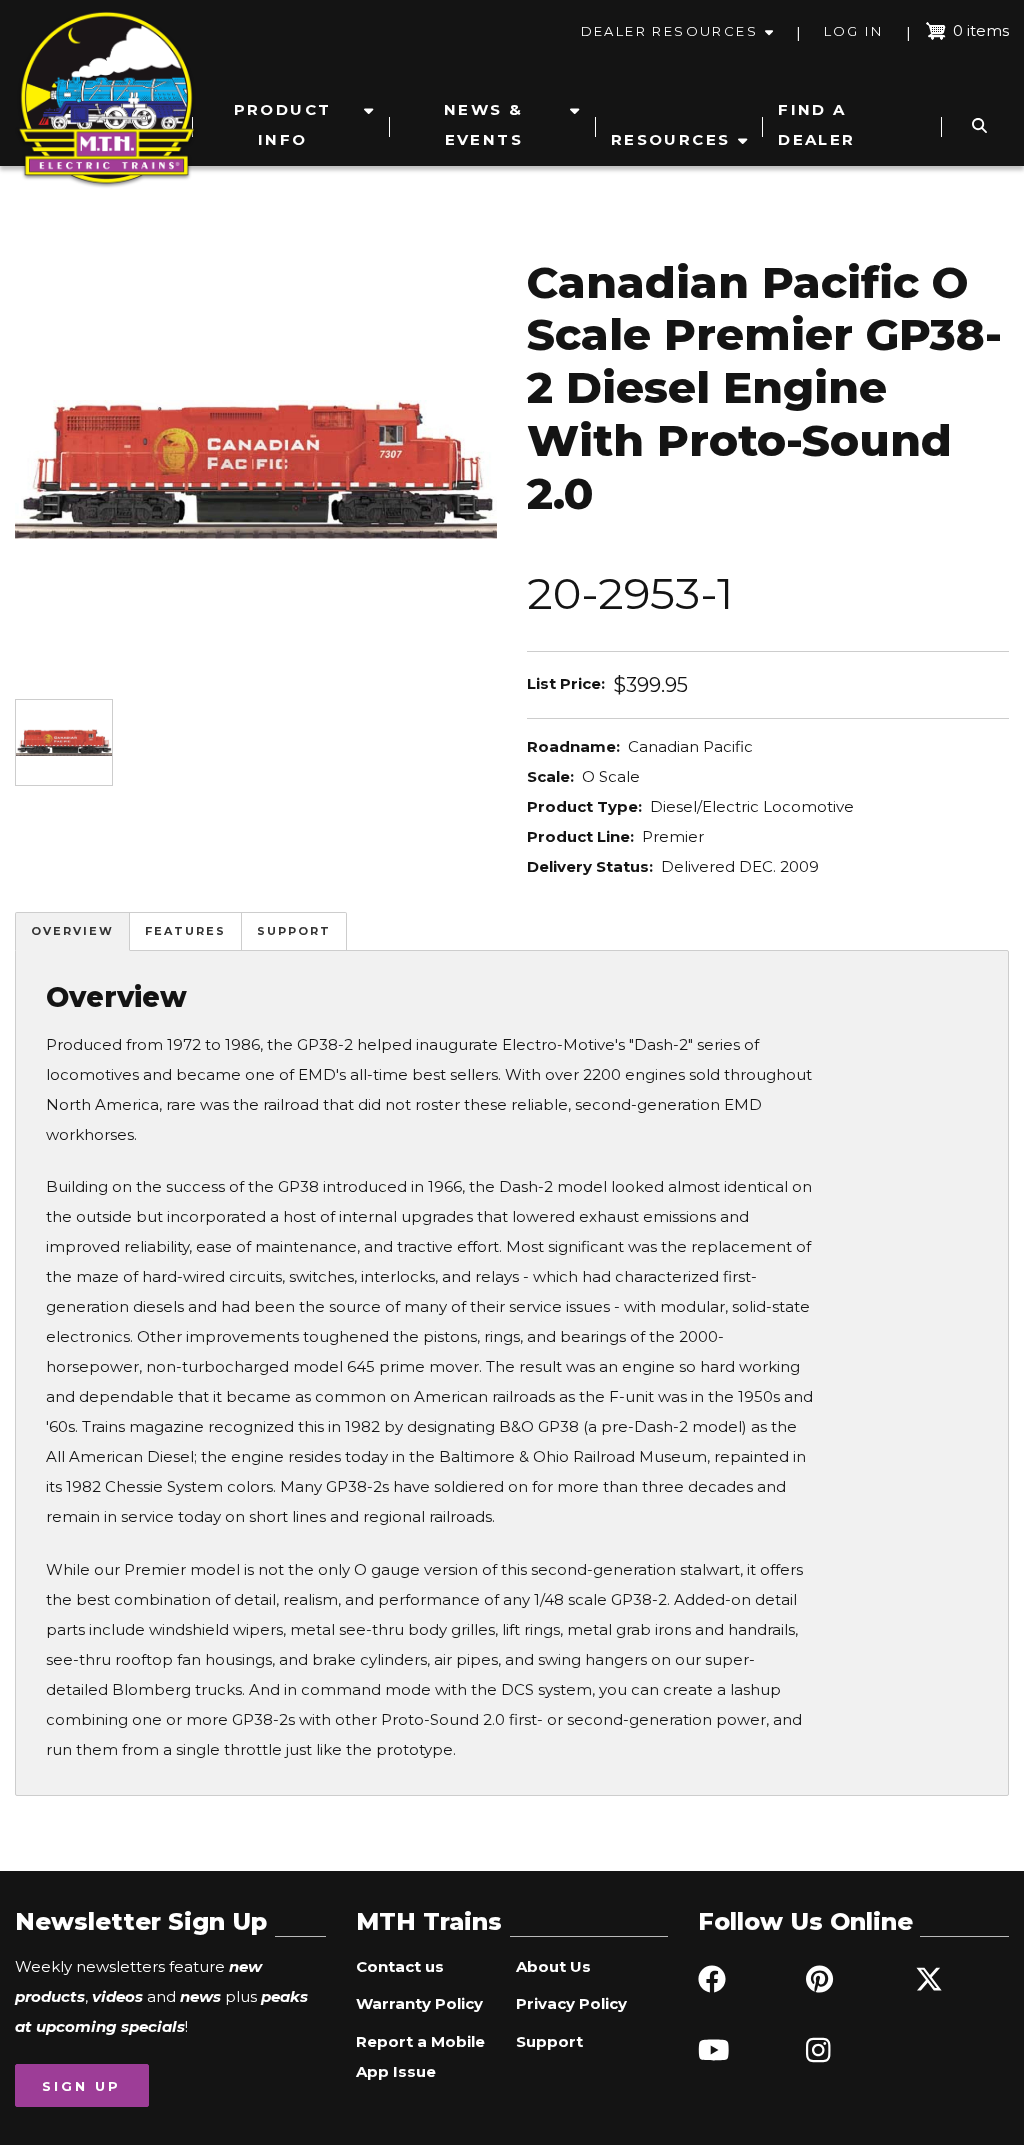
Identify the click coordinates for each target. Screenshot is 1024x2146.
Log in (853, 31)
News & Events (483, 124)
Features (185, 931)
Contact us (400, 1966)
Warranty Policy (419, 2003)
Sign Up (81, 2086)
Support (294, 931)
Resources (671, 139)
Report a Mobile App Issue (420, 2056)
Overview (72, 931)
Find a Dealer (816, 124)
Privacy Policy (571, 2003)
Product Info (283, 124)
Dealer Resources (669, 31)
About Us (553, 1966)
